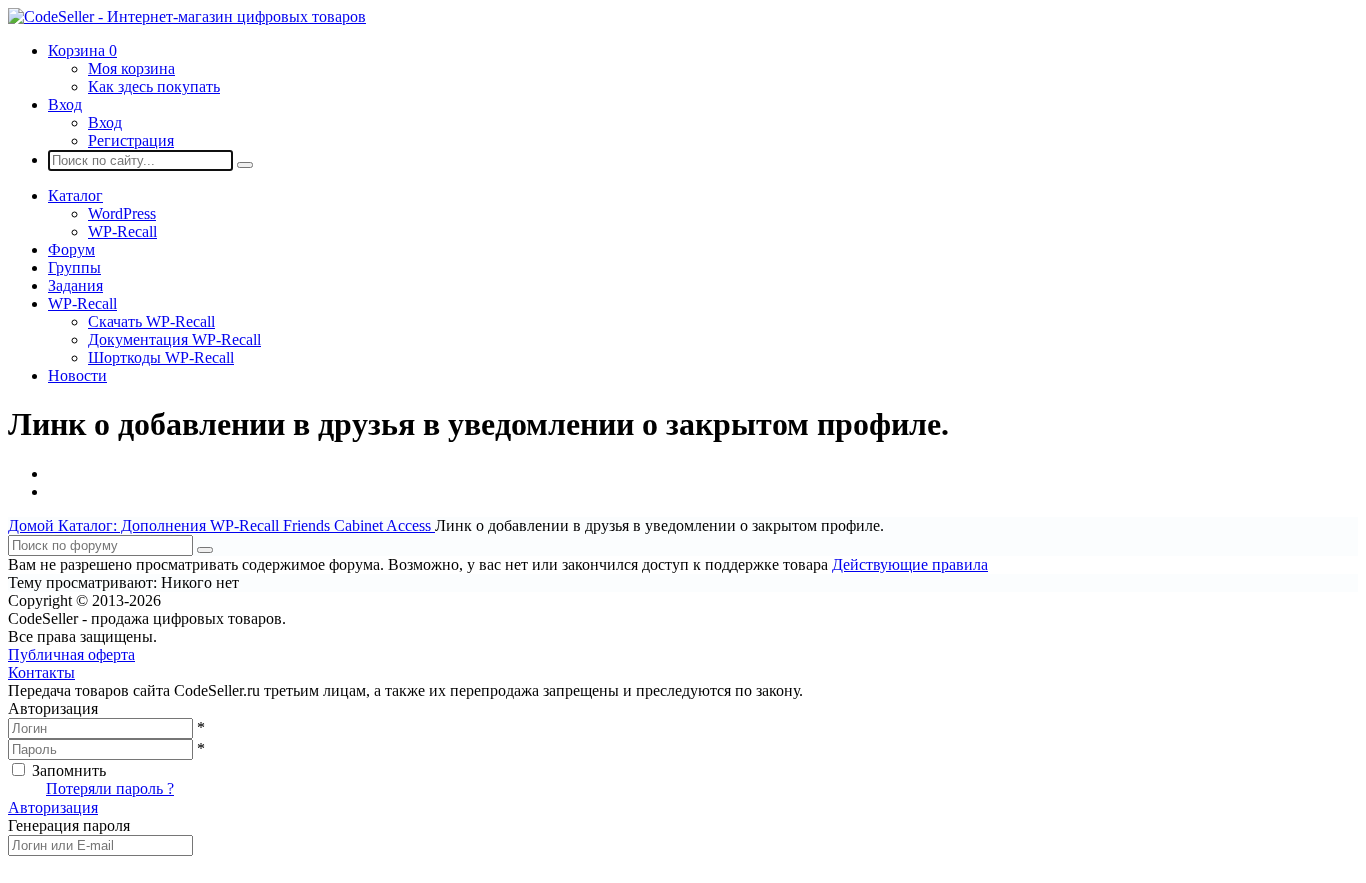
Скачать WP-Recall (151, 321)
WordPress (122, 213)
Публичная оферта (71, 654)
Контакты (41, 672)
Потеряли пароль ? (110, 788)
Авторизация (53, 807)
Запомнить (69, 770)
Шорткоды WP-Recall (161, 357)
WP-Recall (122, 231)
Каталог (75, 195)
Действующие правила (910, 564)
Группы (74, 267)
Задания (75, 285)
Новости (77, 375)
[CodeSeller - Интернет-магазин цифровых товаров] (187, 16)
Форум (71, 249)
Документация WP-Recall (174, 339)
